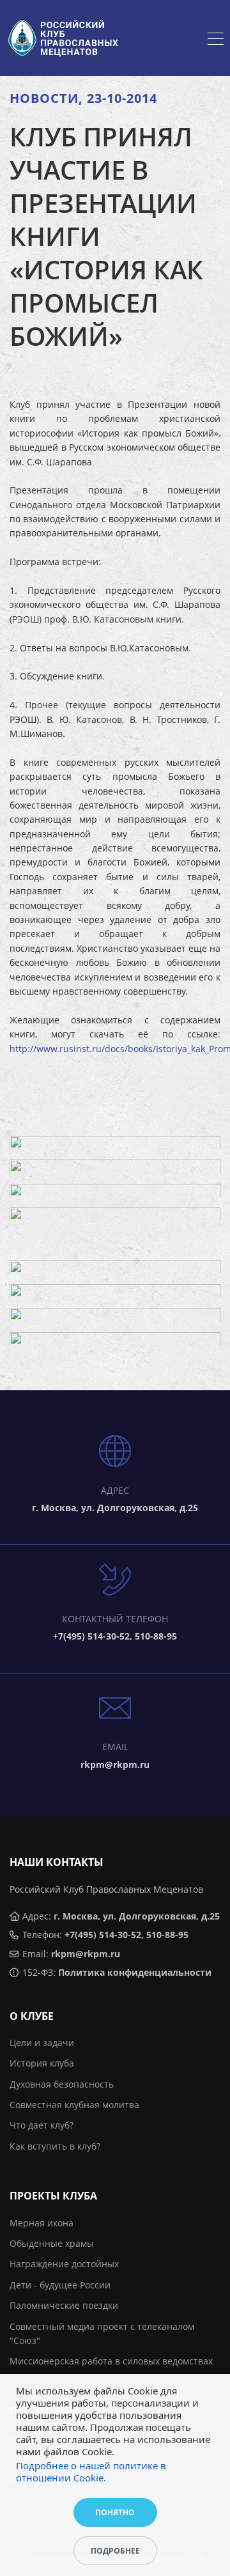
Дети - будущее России (60, 2285)
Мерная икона (42, 2223)
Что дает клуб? (42, 2125)
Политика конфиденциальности (135, 1972)
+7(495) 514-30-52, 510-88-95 (126, 1935)
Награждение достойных (64, 2264)
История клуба (42, 2063)
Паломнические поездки (64, 2305)
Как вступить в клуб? (55, 2146)
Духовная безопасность (62, 2084)
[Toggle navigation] (216, 40)
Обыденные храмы (52, 2243)
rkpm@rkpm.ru (86, 1954)
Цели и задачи (42, 2043)
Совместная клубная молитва (74, 2105)
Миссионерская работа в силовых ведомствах (111, 2361)
